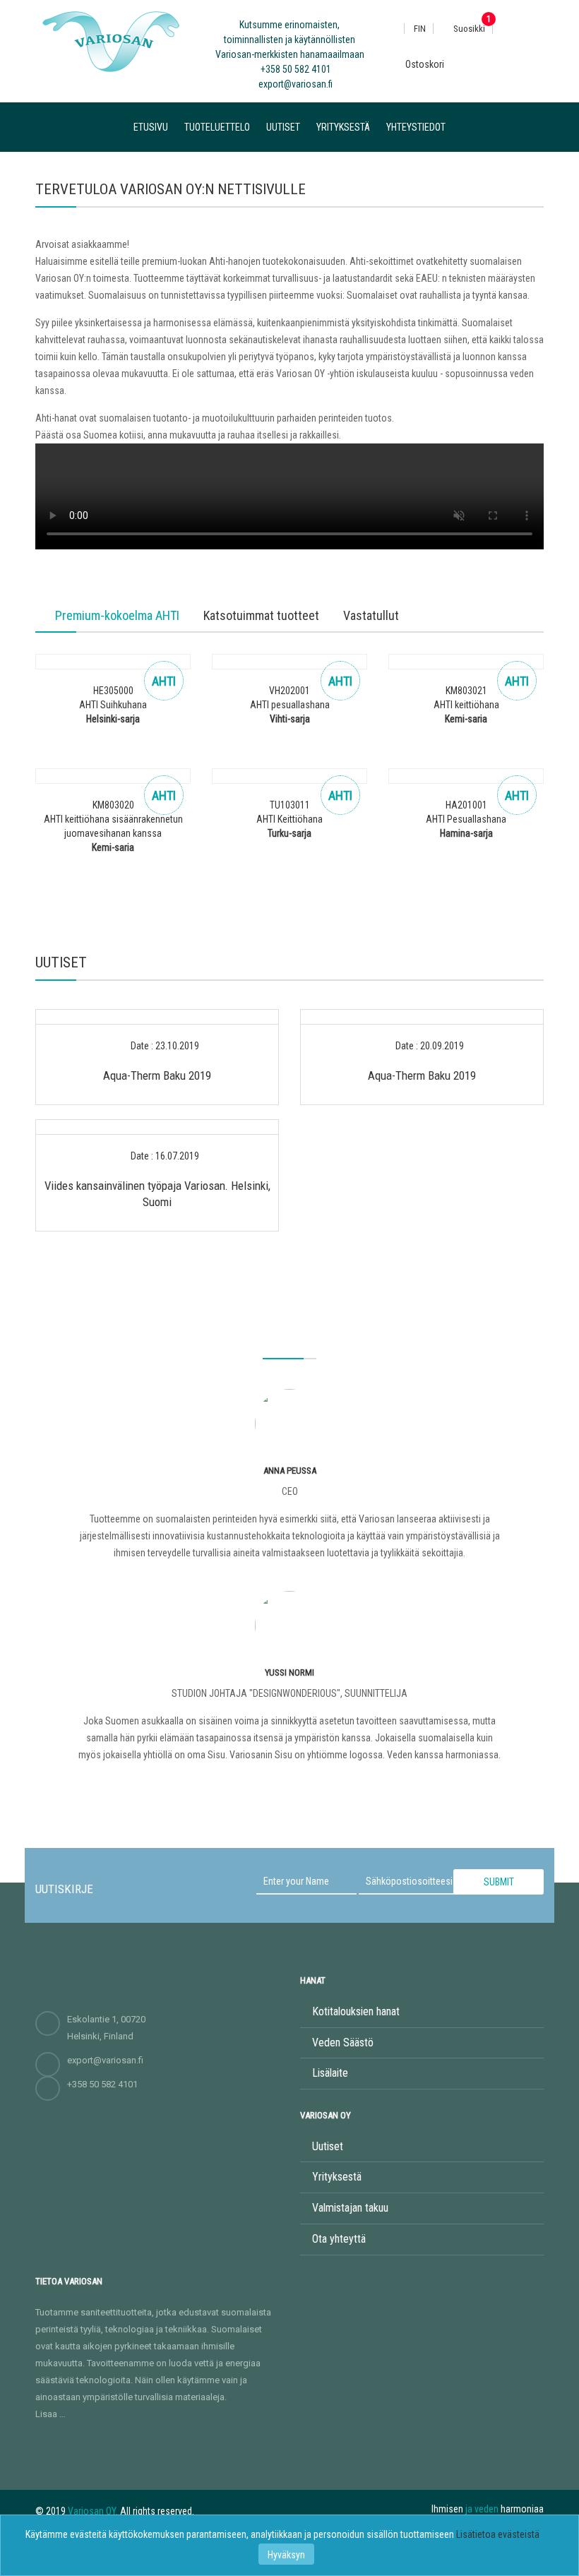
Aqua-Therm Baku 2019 (157, 1075)
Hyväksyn (286, 2555)
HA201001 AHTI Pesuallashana (466, 819)
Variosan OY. (93, 2511)
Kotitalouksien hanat (356, 2011)
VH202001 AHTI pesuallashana (290, 705)
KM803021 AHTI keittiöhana (466, 705)
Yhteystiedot (416, 127)
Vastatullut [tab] (371, 616)
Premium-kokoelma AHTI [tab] (117, 616)
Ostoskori (424, 64)
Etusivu (151, 127)
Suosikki (468, 29)
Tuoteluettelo (217, 127)
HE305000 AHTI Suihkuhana (113, 705)
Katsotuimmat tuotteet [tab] (261, 616)
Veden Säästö (343, 2043)
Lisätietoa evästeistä (498, 2534)
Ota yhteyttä (339, 2239)
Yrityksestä (343, 127)
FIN (420, 29)
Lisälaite (330, 2073)
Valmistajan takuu (350, 2208)
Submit (499, 1882)
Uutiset (283, 127)
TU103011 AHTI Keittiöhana (289, 819)
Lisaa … (50, 2414)
